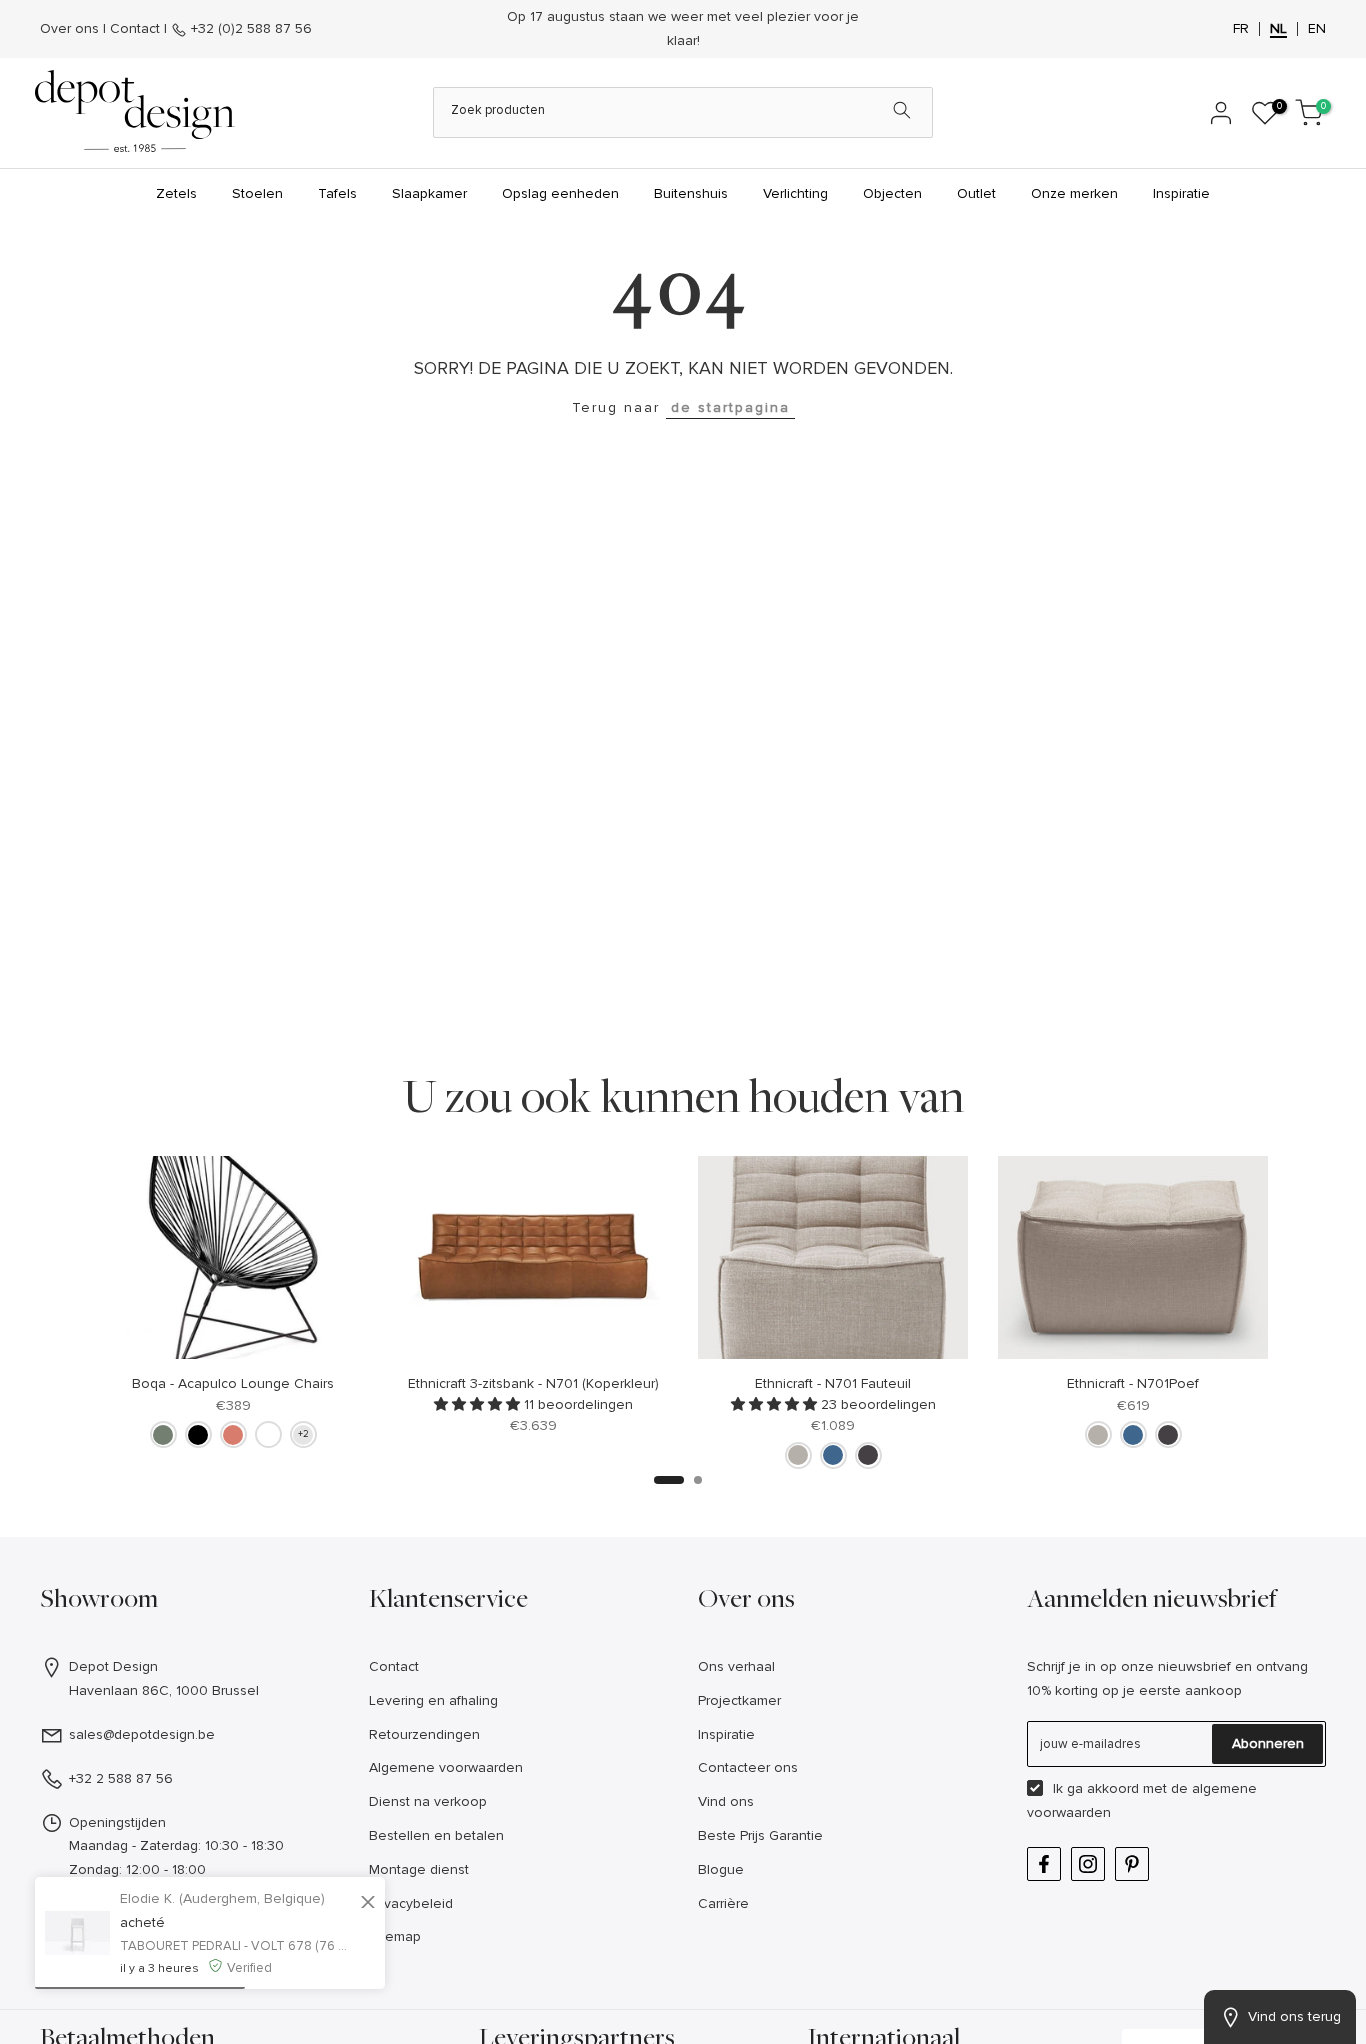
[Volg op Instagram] (1088, 1864)
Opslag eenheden (560, 193)
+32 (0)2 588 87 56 (249, 28)
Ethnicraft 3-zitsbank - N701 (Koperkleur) (533, 1383)
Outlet (976, 193)
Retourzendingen (424, 1734)
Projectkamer (739, 1700)
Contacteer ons (748, 1767)
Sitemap (395, 1936)
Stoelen (257, 193)
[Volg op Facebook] (1044, 1864)
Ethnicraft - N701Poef (1133, 1383)
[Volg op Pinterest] (1132, 1864)
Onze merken (1074, 193)
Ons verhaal (736, 1666)
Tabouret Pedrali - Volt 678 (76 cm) (237, 1946)
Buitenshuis (691, 193)
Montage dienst (419, 1869)
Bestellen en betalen (436, 1835)
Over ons (69, 28)
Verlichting (795, 193)
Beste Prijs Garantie (760, 1835)
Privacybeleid (411, 1903)
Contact (135, 28)
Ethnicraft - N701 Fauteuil (833, 1383)
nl (1278, 29)
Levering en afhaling (433, 1700)
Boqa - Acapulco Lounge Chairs (233, 1383)
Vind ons (726, 1801)
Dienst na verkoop (428, 1801)
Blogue (721, 1869)
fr (1241, 29)
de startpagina (730, 407)
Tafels (337, 193)
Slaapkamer (429, 193)
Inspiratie (1181, 193)
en (1317, 29)
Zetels (176, 193)
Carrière (723, 1903)
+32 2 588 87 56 (121, 1778)
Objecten (892, 193)
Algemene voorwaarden (446, 1767)
